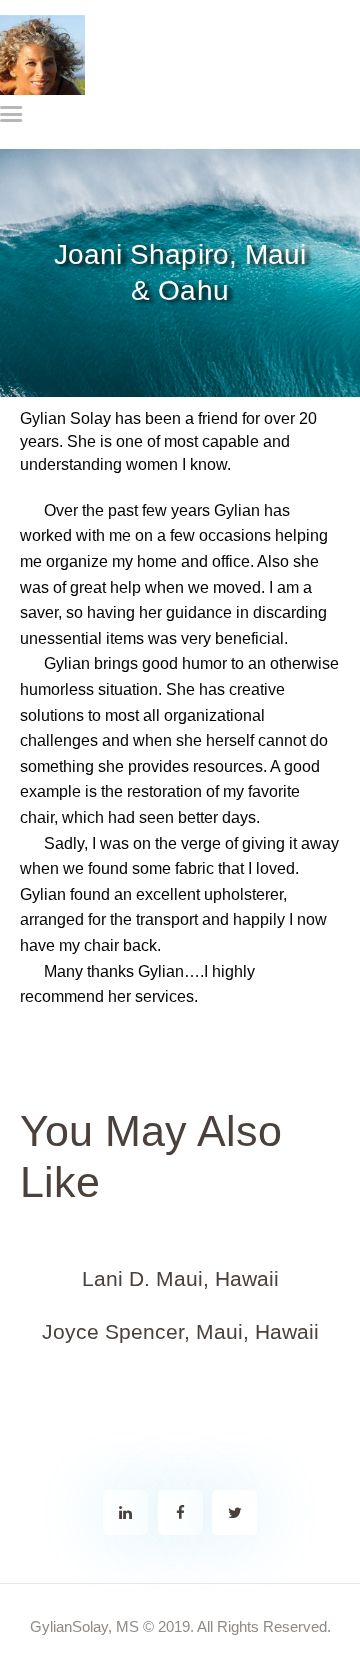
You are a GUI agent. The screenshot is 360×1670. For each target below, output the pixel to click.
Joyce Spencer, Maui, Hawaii (180, 1332)
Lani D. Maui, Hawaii (180, 1279)
